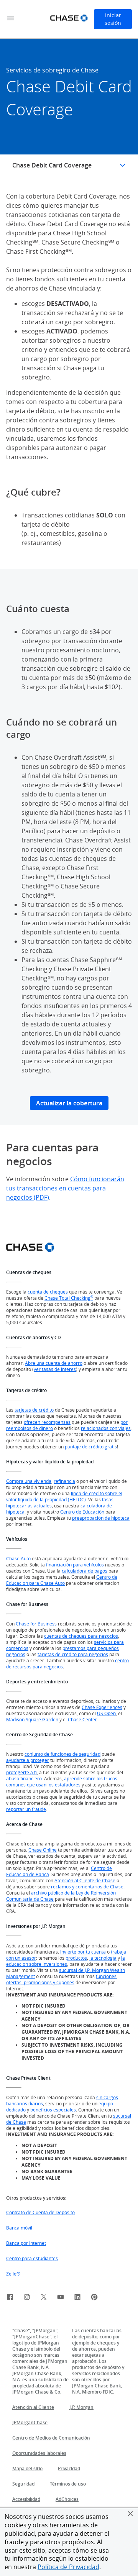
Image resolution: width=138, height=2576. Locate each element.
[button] (130, 2514)
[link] (10, 2298)
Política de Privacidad (68, 2567)
